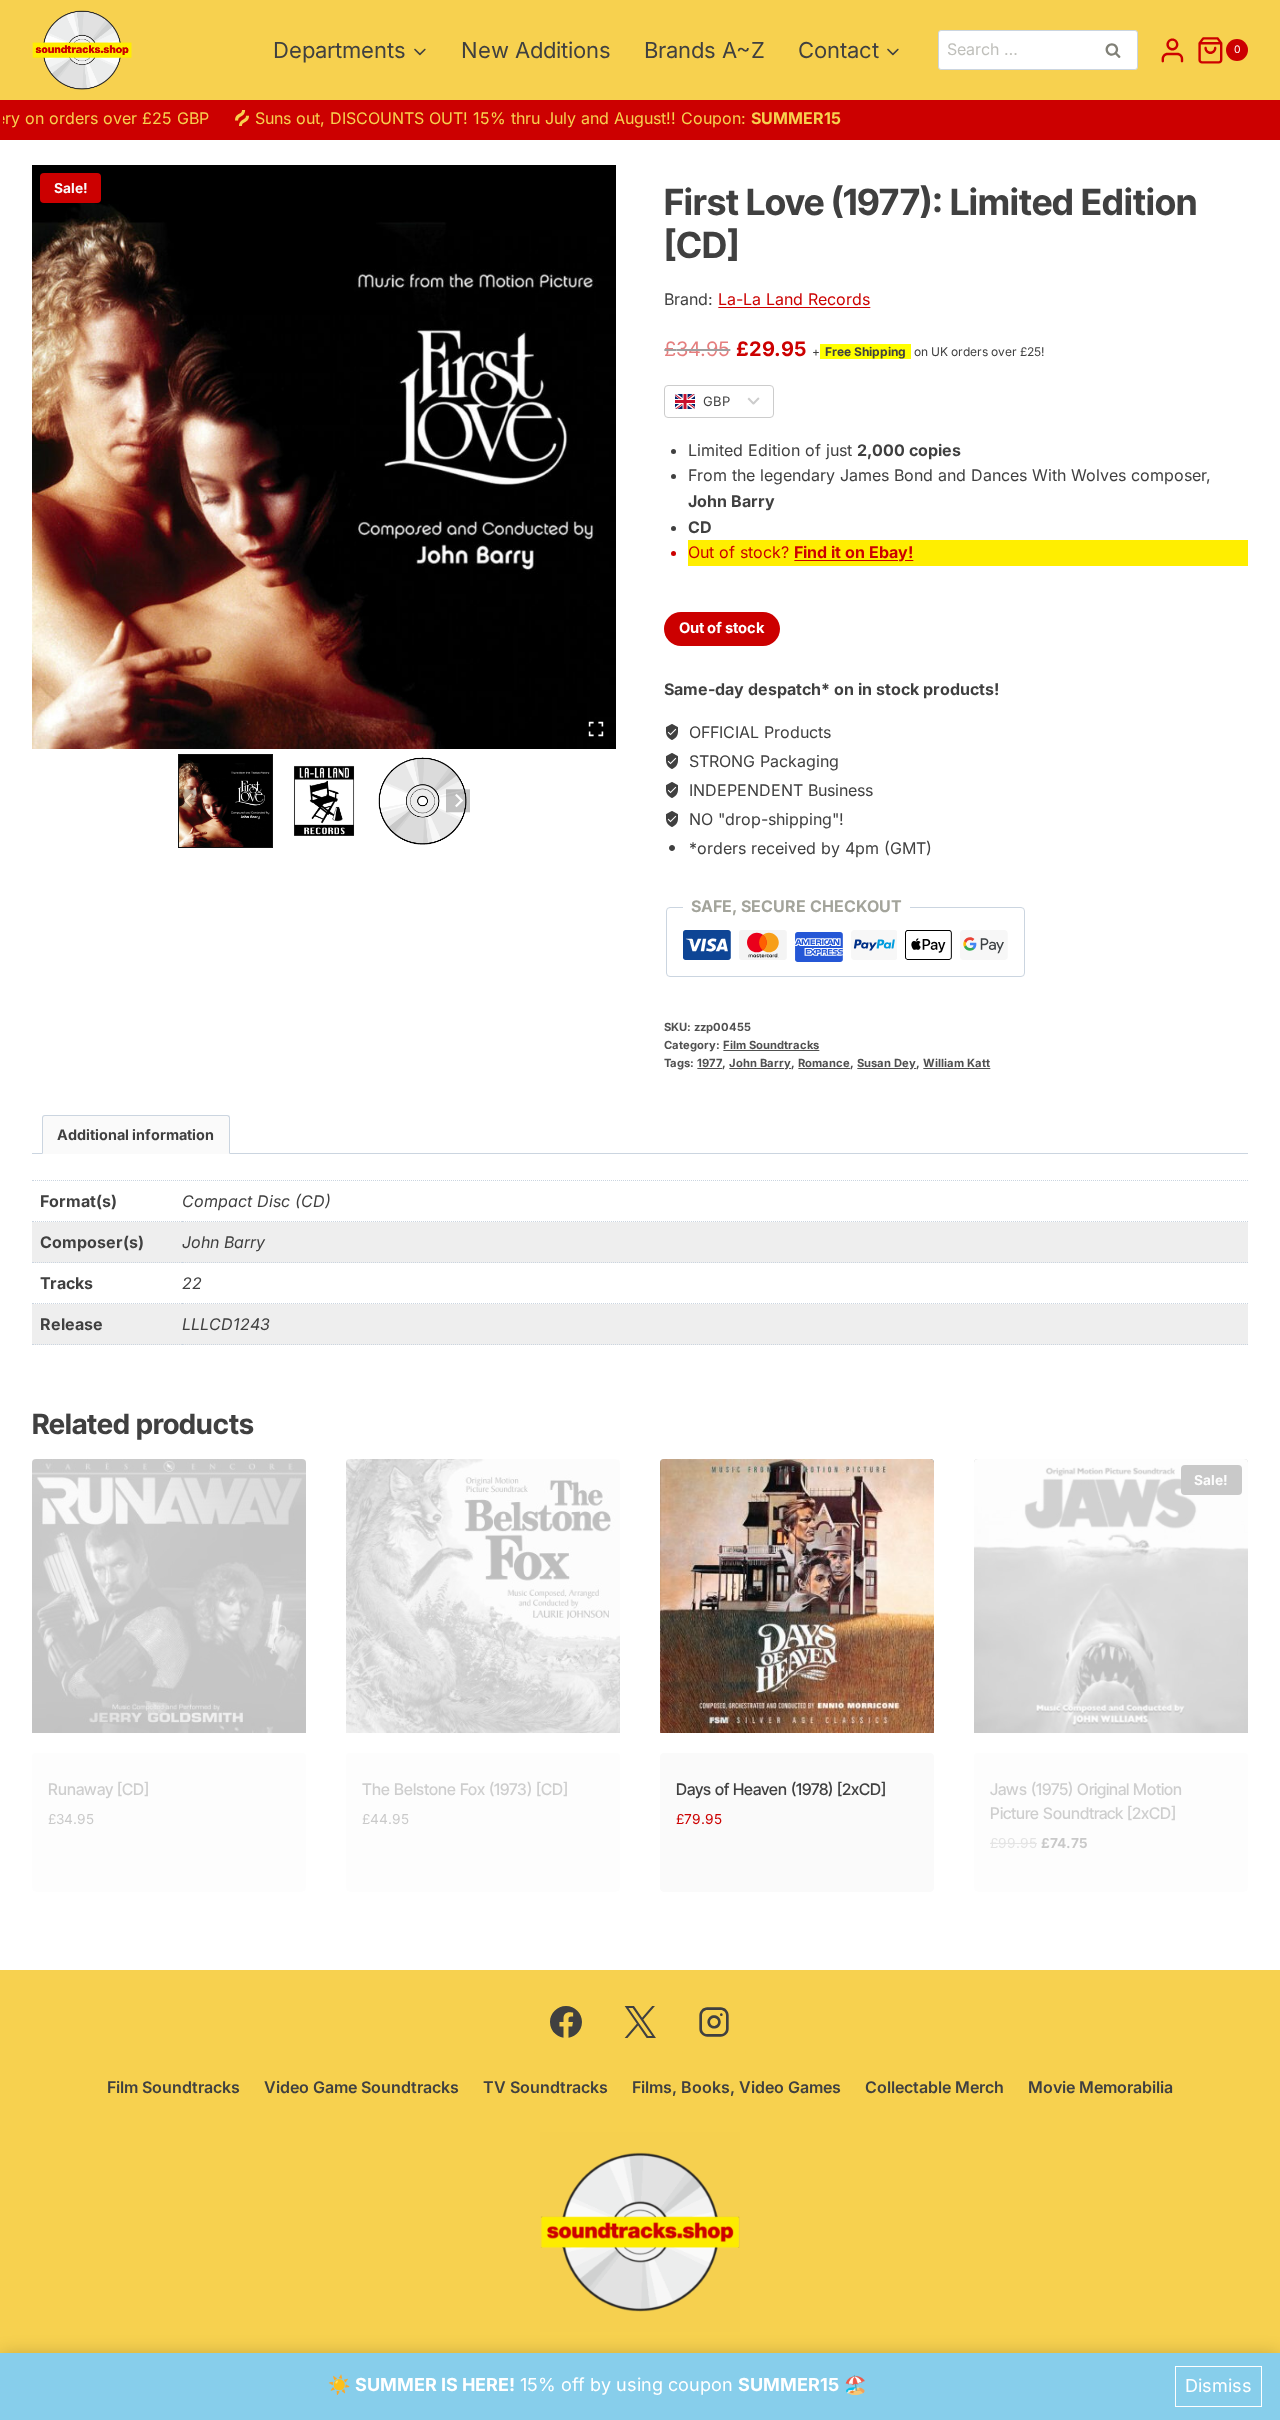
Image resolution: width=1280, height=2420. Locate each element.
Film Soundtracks (771, 1045)
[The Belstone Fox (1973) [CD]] (483, 1596)
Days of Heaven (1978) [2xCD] (781, 1789)
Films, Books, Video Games (736, 2087)
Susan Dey (886, 1063)
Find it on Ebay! (853, 552)
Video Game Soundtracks (361, 2087)
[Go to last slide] (189, 800)
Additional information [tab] (135, 1134)
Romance (824, 1063)
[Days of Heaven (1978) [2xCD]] (797, 1596)
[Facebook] (566, 2022)
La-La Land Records (794, 299)
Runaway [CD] (98, 1789)
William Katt (956, 1063)
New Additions (536, 50)
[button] (225, 801)
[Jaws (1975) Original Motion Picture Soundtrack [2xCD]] (1111, 1596)
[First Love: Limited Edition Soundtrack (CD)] (324, 457)
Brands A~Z (704, 50)
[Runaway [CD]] (169, 1596)
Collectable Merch (934, 2087)
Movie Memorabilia (1100, 2087)
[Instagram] (714, 2022)
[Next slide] (457, 800)
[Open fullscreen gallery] (596, 729)
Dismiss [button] (1218, 2385)
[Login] (1172, 50)
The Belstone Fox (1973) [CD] (465, 1789)
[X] (640, 2022)
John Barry (760, 1063)
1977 (709, 1063)
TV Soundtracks (545, 2087)
